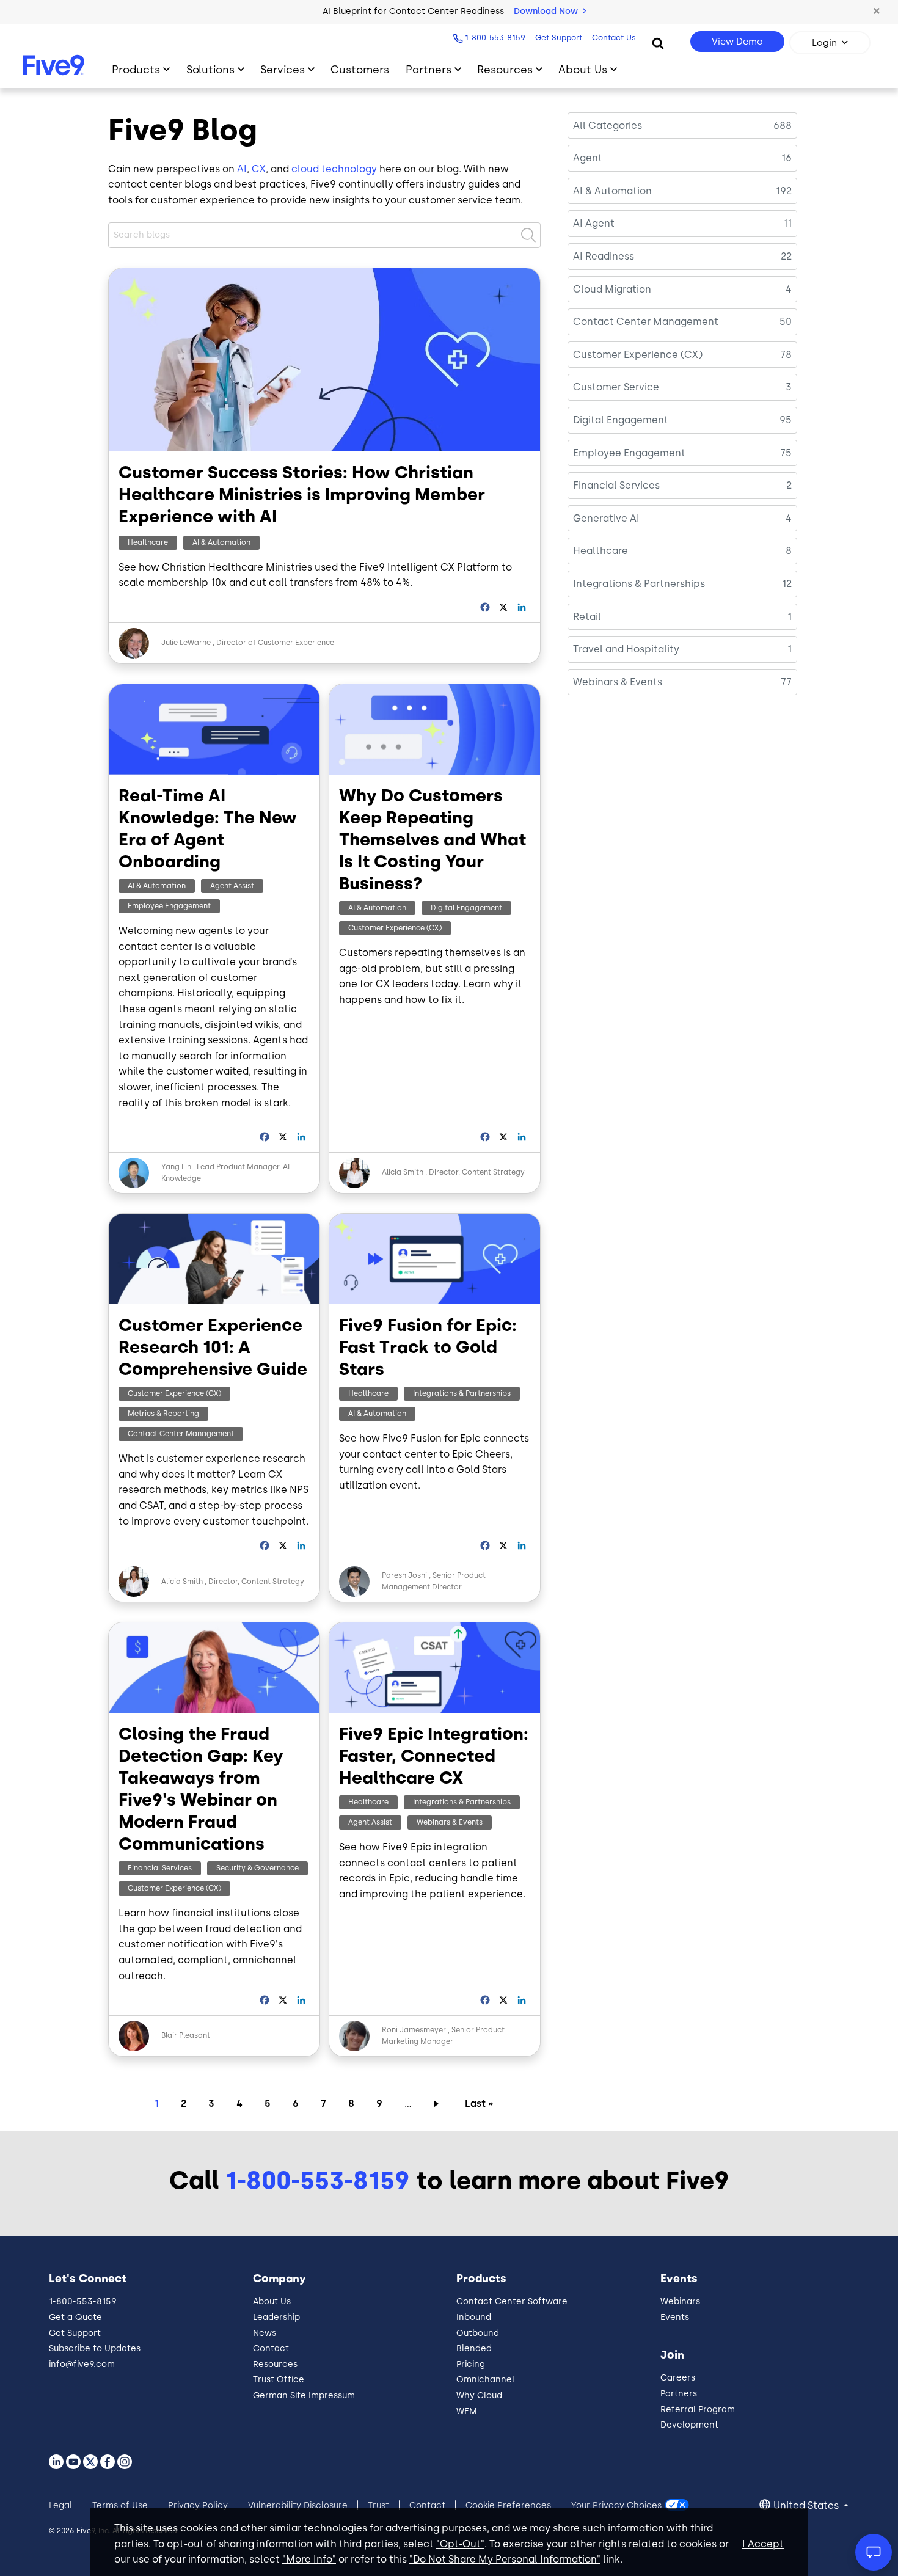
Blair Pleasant (186, 2035)
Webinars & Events (450, 1822)
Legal (60, 2505)
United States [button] (807, 2505)
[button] (877, 12)
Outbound (478, 2333)
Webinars (680, 2301)
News (265, 2333)
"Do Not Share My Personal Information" (505, 2559)
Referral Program (698, 2410)
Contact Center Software (512, 2301)
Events (675, 2317)
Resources (505, 69)
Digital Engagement (466, 908)
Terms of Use (120, 2505)
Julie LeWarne (186, 643)
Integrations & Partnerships (462, 1393)
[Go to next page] (438, 2103)
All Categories (608, 126)
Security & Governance (257, 1868)
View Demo (737, 42)
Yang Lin (176, 1167)
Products (136, 69)
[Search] (658, 43)
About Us (583, 69)
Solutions (210, 69)
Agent (588, 158)
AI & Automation (221, 542)
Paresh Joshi (404, 1575)
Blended (474, 2348)
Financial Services (160, 1868)
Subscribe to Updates (95, 2348)
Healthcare (148, 542)
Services (283, 69)
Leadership (276, 2317)
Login (824, 43)
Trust (378, 2505)
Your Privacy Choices (616, 2505)
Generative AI (606, 518)
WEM (467, 2411)
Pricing (471, 2364)
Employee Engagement (169, 906)
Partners (429, 69)
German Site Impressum (304, 2395)
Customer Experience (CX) (395, 928)
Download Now (547, 11)
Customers (360, 69)
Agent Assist (232, 886)
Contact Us (614, 38)
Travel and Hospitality (626, 649)
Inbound (474, 2317)
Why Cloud (479, 2395)
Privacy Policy (198, 2505)
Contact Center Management (181, 1434)
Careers (678, 2378)
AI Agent (594, 223)
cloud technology (334, 169)
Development (689, 2425)
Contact (271, 2348)
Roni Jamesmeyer (414, 2030)
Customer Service (616, 387)
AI (242, 169)
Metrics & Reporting (163, 1414)
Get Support (559, 38)
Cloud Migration (612, 289)
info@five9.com (82, 2364)
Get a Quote (75, 2317)
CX (259, 169)
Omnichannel (485, 2380)
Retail (587, 617)
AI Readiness (604, 256)
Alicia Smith (403, 1172)
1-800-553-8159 (495, 38)
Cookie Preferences (508, 2505)
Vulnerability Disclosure (298, 2505)
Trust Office (279, 2380)
